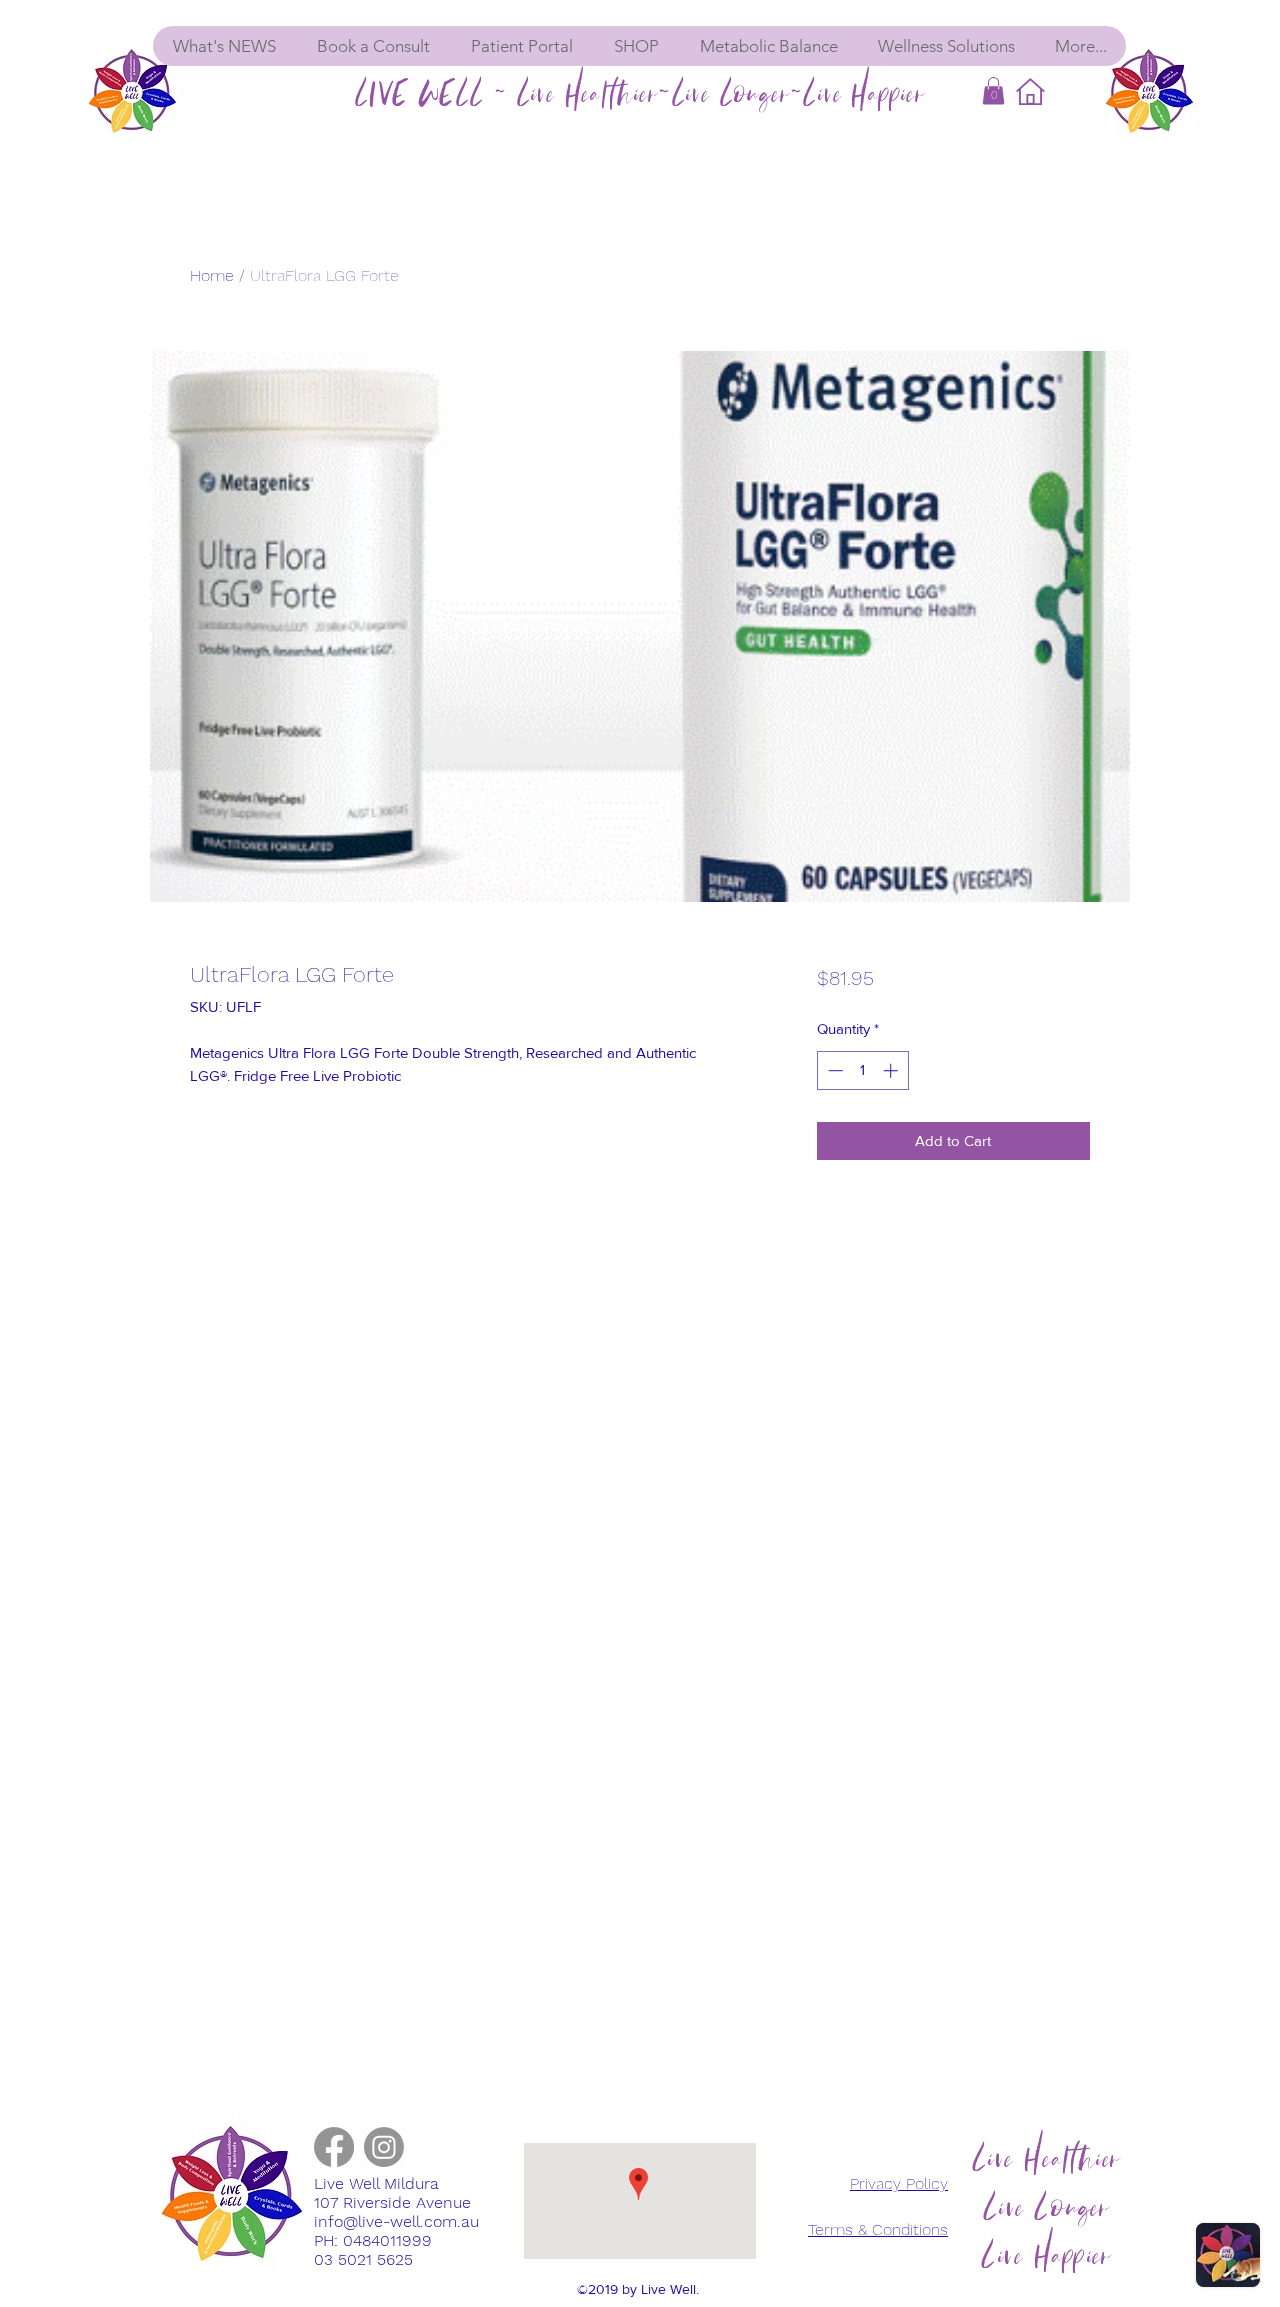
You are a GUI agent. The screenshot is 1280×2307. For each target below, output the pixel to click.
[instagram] (384, 2147)
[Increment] (892, 1070)
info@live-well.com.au (396, 2221)
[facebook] (334, 2147)
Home (212, 275)
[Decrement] (833, 1070)
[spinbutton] (862, 1070)
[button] (993, 90)
